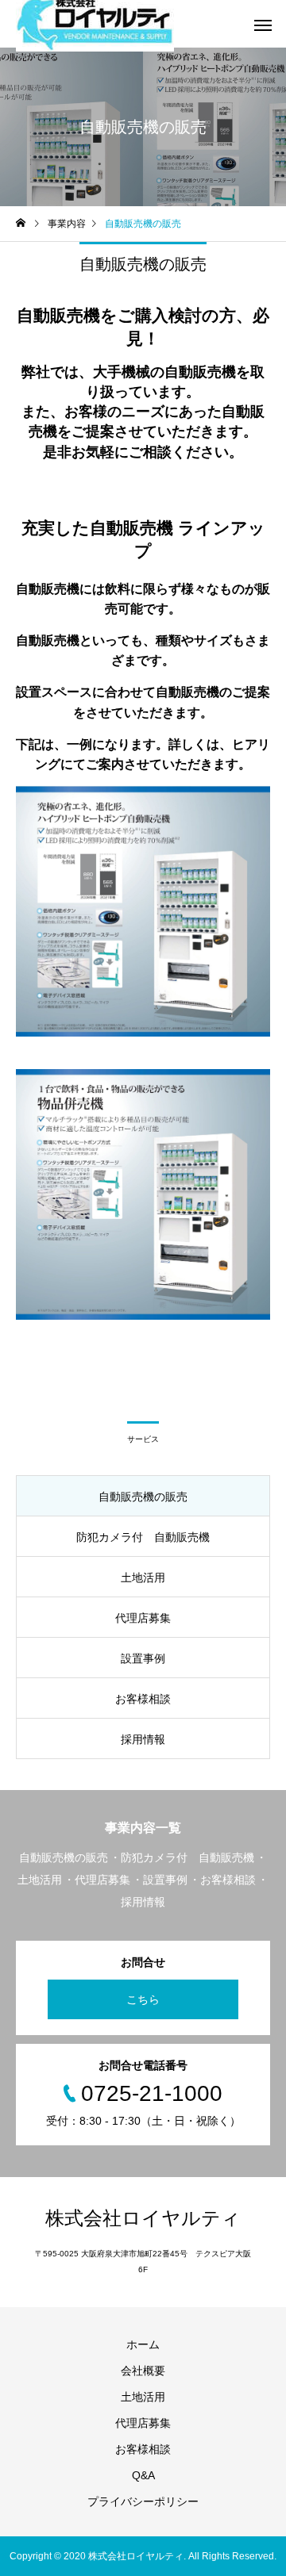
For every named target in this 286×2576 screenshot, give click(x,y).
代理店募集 (143, 2423)
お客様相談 (143, 2449)
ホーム (143, 2344)
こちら (143, 1999)
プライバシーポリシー (143, 2501)
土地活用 (143, 2397)
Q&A (143, 2475)
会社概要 (143, 2371)
